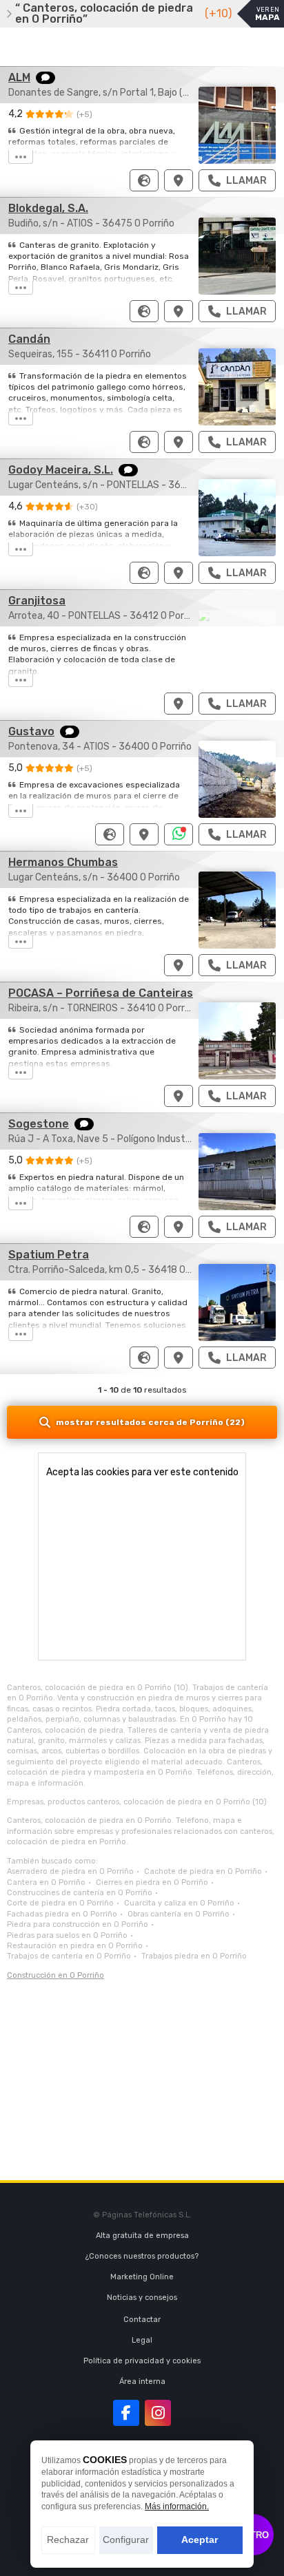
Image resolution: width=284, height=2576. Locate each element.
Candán (29, 339)
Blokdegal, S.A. (48, 208)
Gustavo (31, 731)
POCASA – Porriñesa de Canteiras (101, 993)
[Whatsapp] (179, 834)
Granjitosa (37, 601)
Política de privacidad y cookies (142, 2361)
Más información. (177, 2506)
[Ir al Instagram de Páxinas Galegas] (158, 2413)
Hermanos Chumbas (63, 862)
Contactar (142, 2320)
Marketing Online (142, 2277)
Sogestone (39, 1124)
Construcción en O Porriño (55, 1975)
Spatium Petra (49, 1255)
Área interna (142, 2382)
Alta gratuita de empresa (142, 2236)
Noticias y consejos (142, 2298)
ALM (19, 77)
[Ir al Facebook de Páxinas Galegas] (126, 2413)
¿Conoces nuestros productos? (142, 2256)
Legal (142, 2340)
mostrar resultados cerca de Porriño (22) (150, 1422)
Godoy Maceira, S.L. (61, 470)
